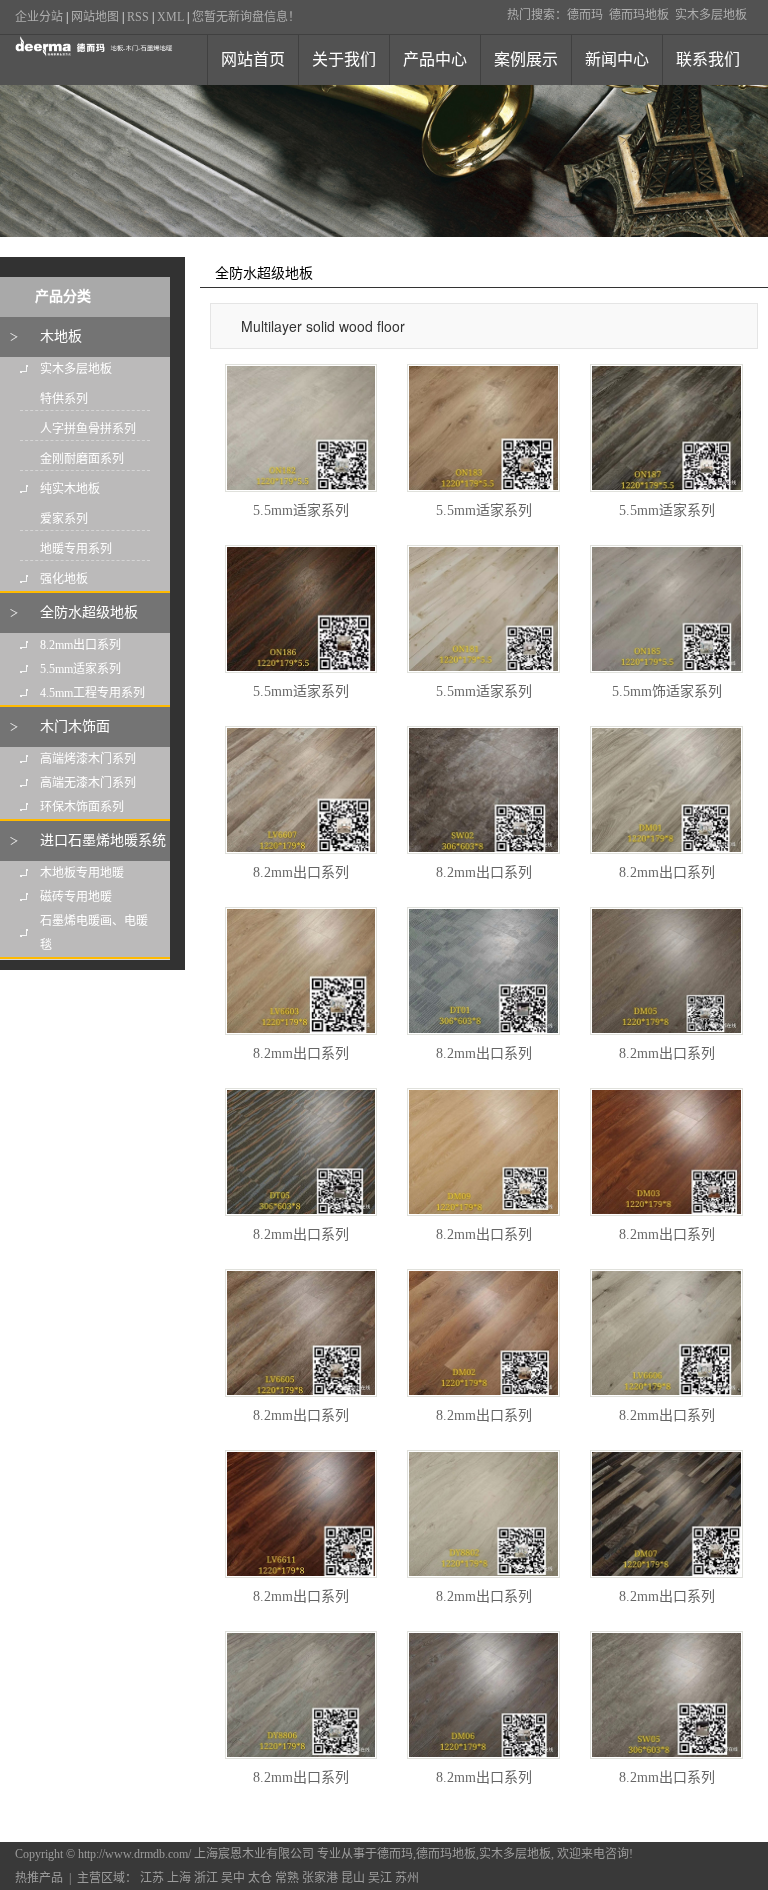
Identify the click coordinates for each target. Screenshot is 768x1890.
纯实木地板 (70, 489)
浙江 (206, 1878)
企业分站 (39, 17)
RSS (138, 17)
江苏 (152, 1878)
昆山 (353, 1878)
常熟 (287, 1878)
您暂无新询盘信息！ (246, 17)
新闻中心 (617, 59)
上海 (179, 1878)
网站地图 (95, 17)
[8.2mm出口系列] (301, 790)
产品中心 (435, 59)
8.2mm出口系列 (80, 645)
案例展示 (526, 59)
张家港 (320, 1878)
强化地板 (64, 579)
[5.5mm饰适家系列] (666, 609)
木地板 (61, 336)
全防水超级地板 (89, 612)
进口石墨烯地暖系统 (103, 840)
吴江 (380, 1878)
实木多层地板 (711, 15)
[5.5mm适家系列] (301, 428)
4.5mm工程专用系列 (92, 693)
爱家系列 (64, 519)
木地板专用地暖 (82, 873)
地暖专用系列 (76, 549)
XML (170, 17)
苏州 (407, 1878)
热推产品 (39, 1878)
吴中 (233, 1878)
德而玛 (585, 15)
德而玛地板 (639, 15)
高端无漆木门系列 (88, 783)
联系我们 (708, 59)
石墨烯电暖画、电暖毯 (94, 933)
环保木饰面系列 (82, 807)
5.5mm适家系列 (80, 669)
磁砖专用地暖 (76, 897)
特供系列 (64, 399)
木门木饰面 (75, 726)
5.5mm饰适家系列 (667, 691)
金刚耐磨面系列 (82, 459)
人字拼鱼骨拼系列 (88, 429)
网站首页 (253, 59)
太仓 (260, 1878)
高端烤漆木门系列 (88, 759)
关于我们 (344, 59)
